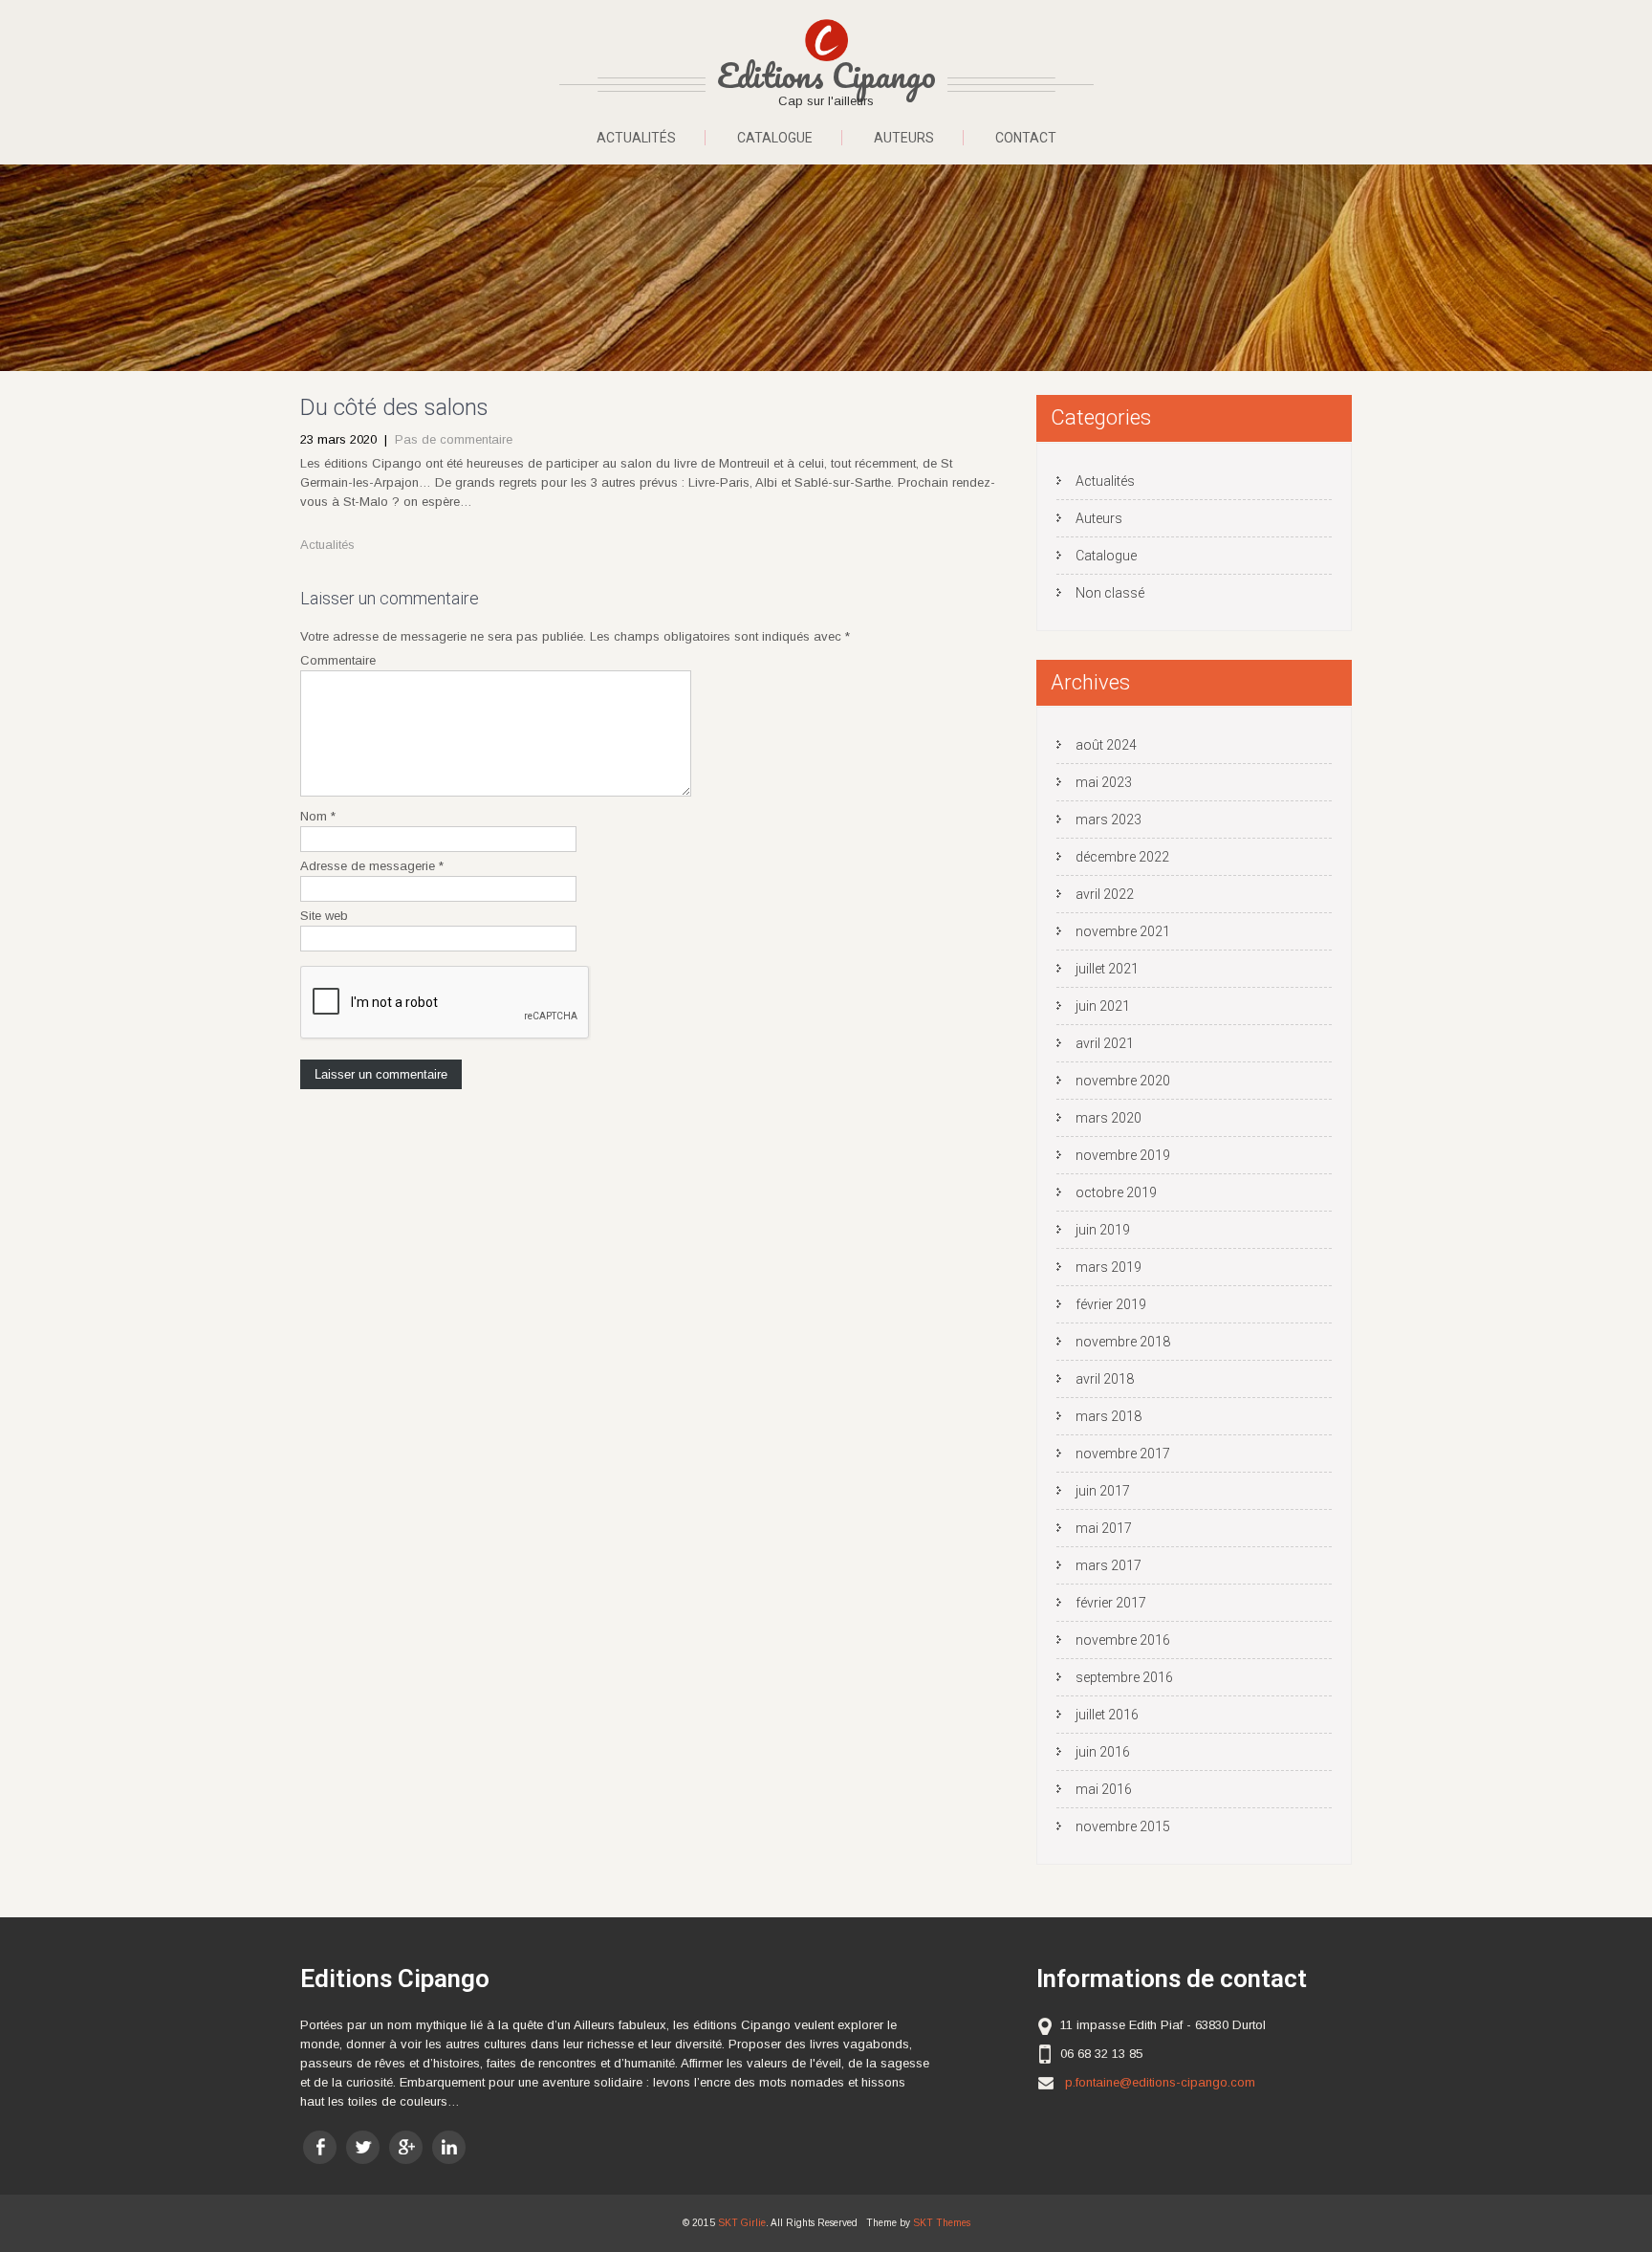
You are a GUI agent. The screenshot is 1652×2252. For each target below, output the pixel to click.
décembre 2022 (1122, 857)
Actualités (636, 138)
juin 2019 (1103, 1230)
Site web (324, 916)
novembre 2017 (1123, 1454)
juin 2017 (1103, 1491)
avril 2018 (1105, 1379)
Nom (318, 816)
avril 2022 (1105, 894)
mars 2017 (1109, 1565)
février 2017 (1111, 1603)
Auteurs (904, 138)
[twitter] (363, 2147)
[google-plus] (406, 2147)
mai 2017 (1104, 1528)
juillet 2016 (1107, 1715)
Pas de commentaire (454, 439)
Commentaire (338, 660)
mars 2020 (1109, 1118)
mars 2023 (1109, 820)
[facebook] (320, 2147)
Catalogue (775, 138)
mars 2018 (1109, 1416)
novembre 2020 (1123, 1081)
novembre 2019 (1123, 1155)
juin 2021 (1103, 1006)
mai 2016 (1104, 1789)
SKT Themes (942, 2223)
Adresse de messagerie (372, 866)
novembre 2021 (1123, 931)
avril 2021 (1105, 1043)
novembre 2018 (1123, 1342)
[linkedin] (449, 2147)
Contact (1026, 138)
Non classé (1110, 593)
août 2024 (1106, 745)
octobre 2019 (1116, 1192)
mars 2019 (1109, 1267)
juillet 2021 (1107, 969)
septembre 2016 (1124, 1677)
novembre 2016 (1123, 1640)
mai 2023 (1104, 782)
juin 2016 (1103, 1752)
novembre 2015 (1123, 1826)
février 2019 (1111, 1304)
